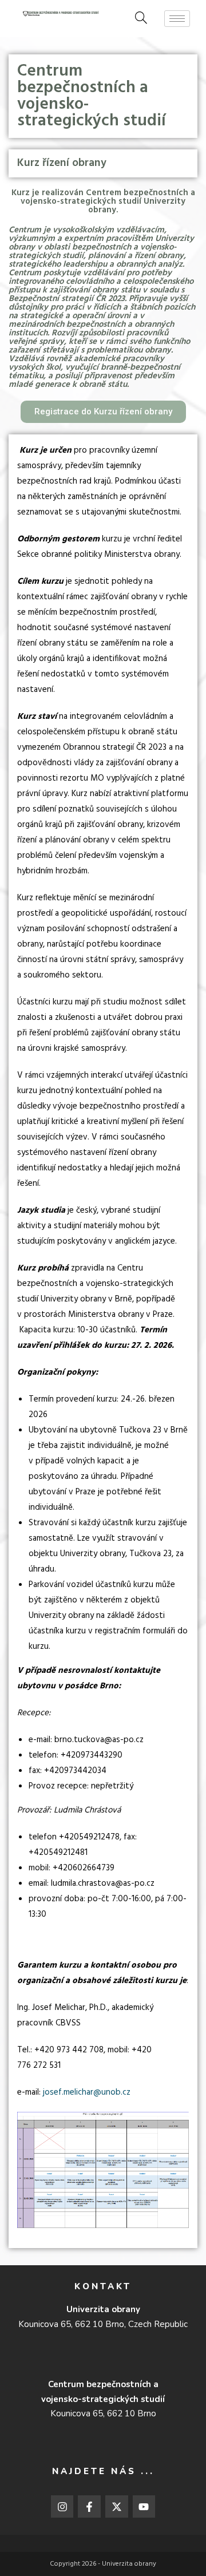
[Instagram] (62, 2507)
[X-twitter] (117, 2507)
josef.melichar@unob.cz (87, 2092)
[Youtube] (144, 2507)
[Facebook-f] (89, 2507)
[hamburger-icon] (177, 19)
